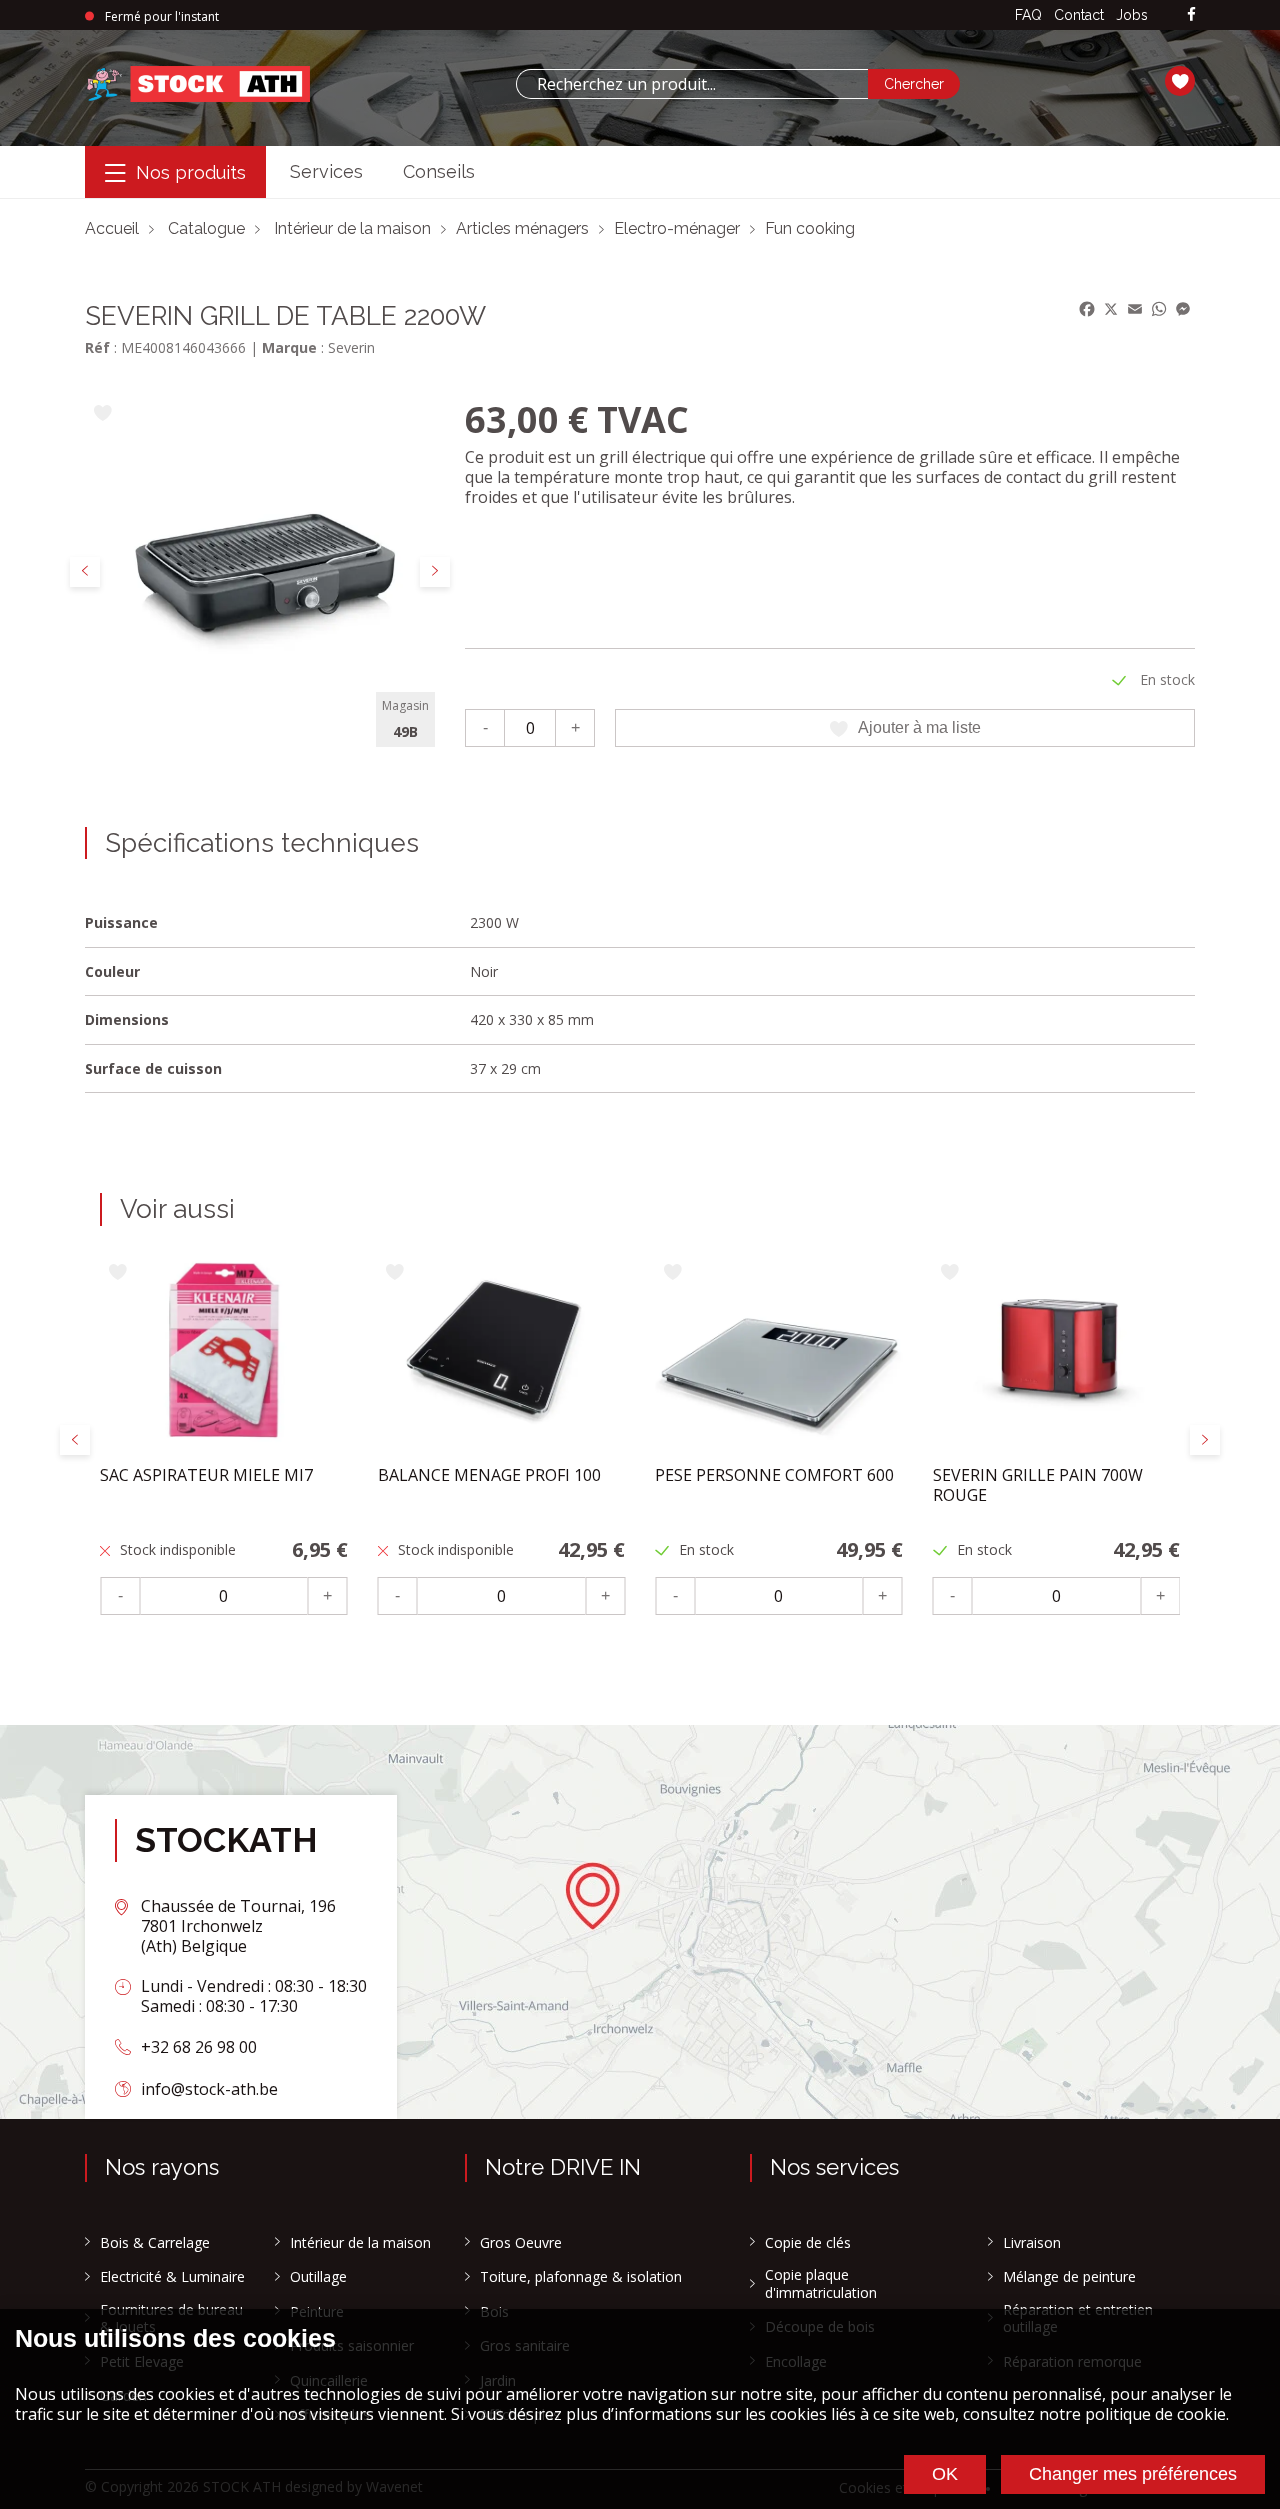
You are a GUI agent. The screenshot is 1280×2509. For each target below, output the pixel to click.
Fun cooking (810, 228)
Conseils (439, 171)
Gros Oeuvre (521, 2243)
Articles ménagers (522, 228)
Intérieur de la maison (352, 228)
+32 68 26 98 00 (199, 2047)
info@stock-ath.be (209, 2089)
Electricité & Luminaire (172, 2277)
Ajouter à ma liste (919, 727)
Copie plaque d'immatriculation (821, 2283)
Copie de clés (808, 2243)
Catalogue (206, 228)
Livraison (1032, 2243)
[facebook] (1191, 15)
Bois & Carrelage (155, 2243)
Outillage (318, 2277)
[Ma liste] (1180, 84)
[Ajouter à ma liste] (102, 414)
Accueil (112, 228)
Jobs (1132, 15)
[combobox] (692, 84)
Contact (1079, 15)
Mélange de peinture (1069, 2277)
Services (326, 171)
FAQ (1028, 15)
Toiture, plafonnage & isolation (581, 2277)
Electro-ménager (677, 228)
